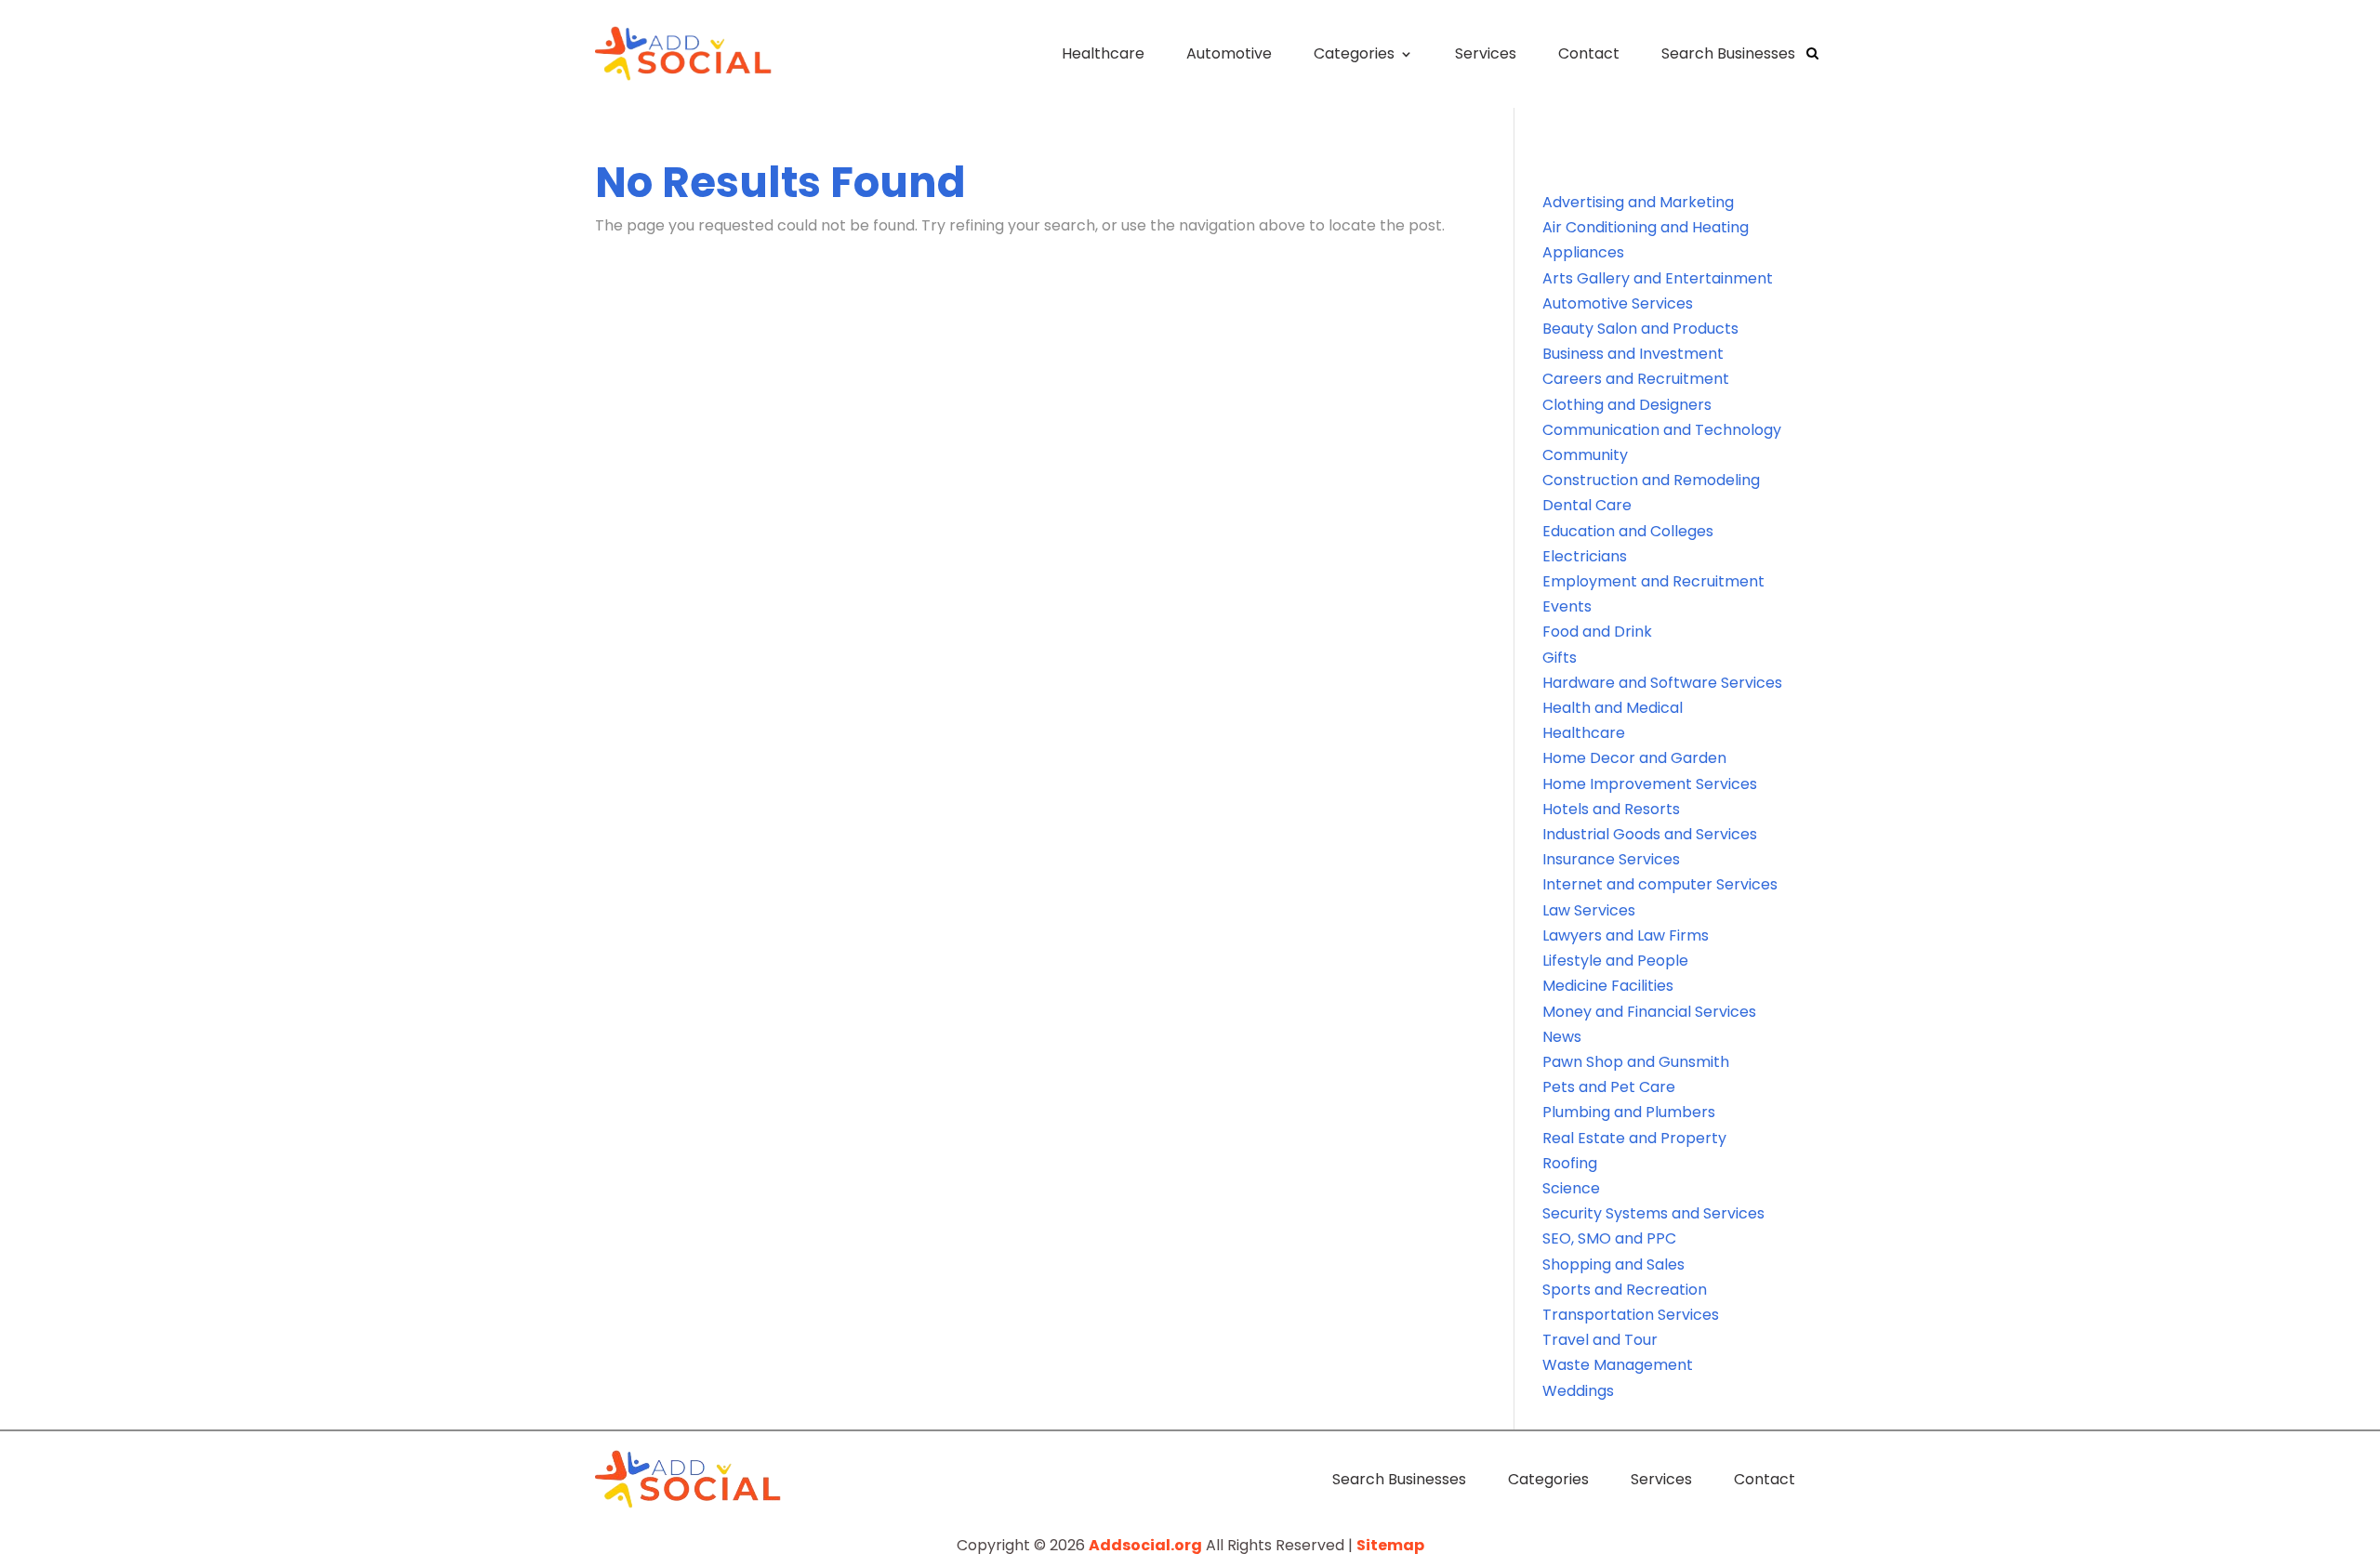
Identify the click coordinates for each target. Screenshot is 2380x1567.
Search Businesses (1728, 53)
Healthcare (1103, 53)
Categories (1354, 53)
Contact (1589, 53)
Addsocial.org (1145, 1545)
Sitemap (1390, 1545)
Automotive (1229, 53)
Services (1486, 53)
